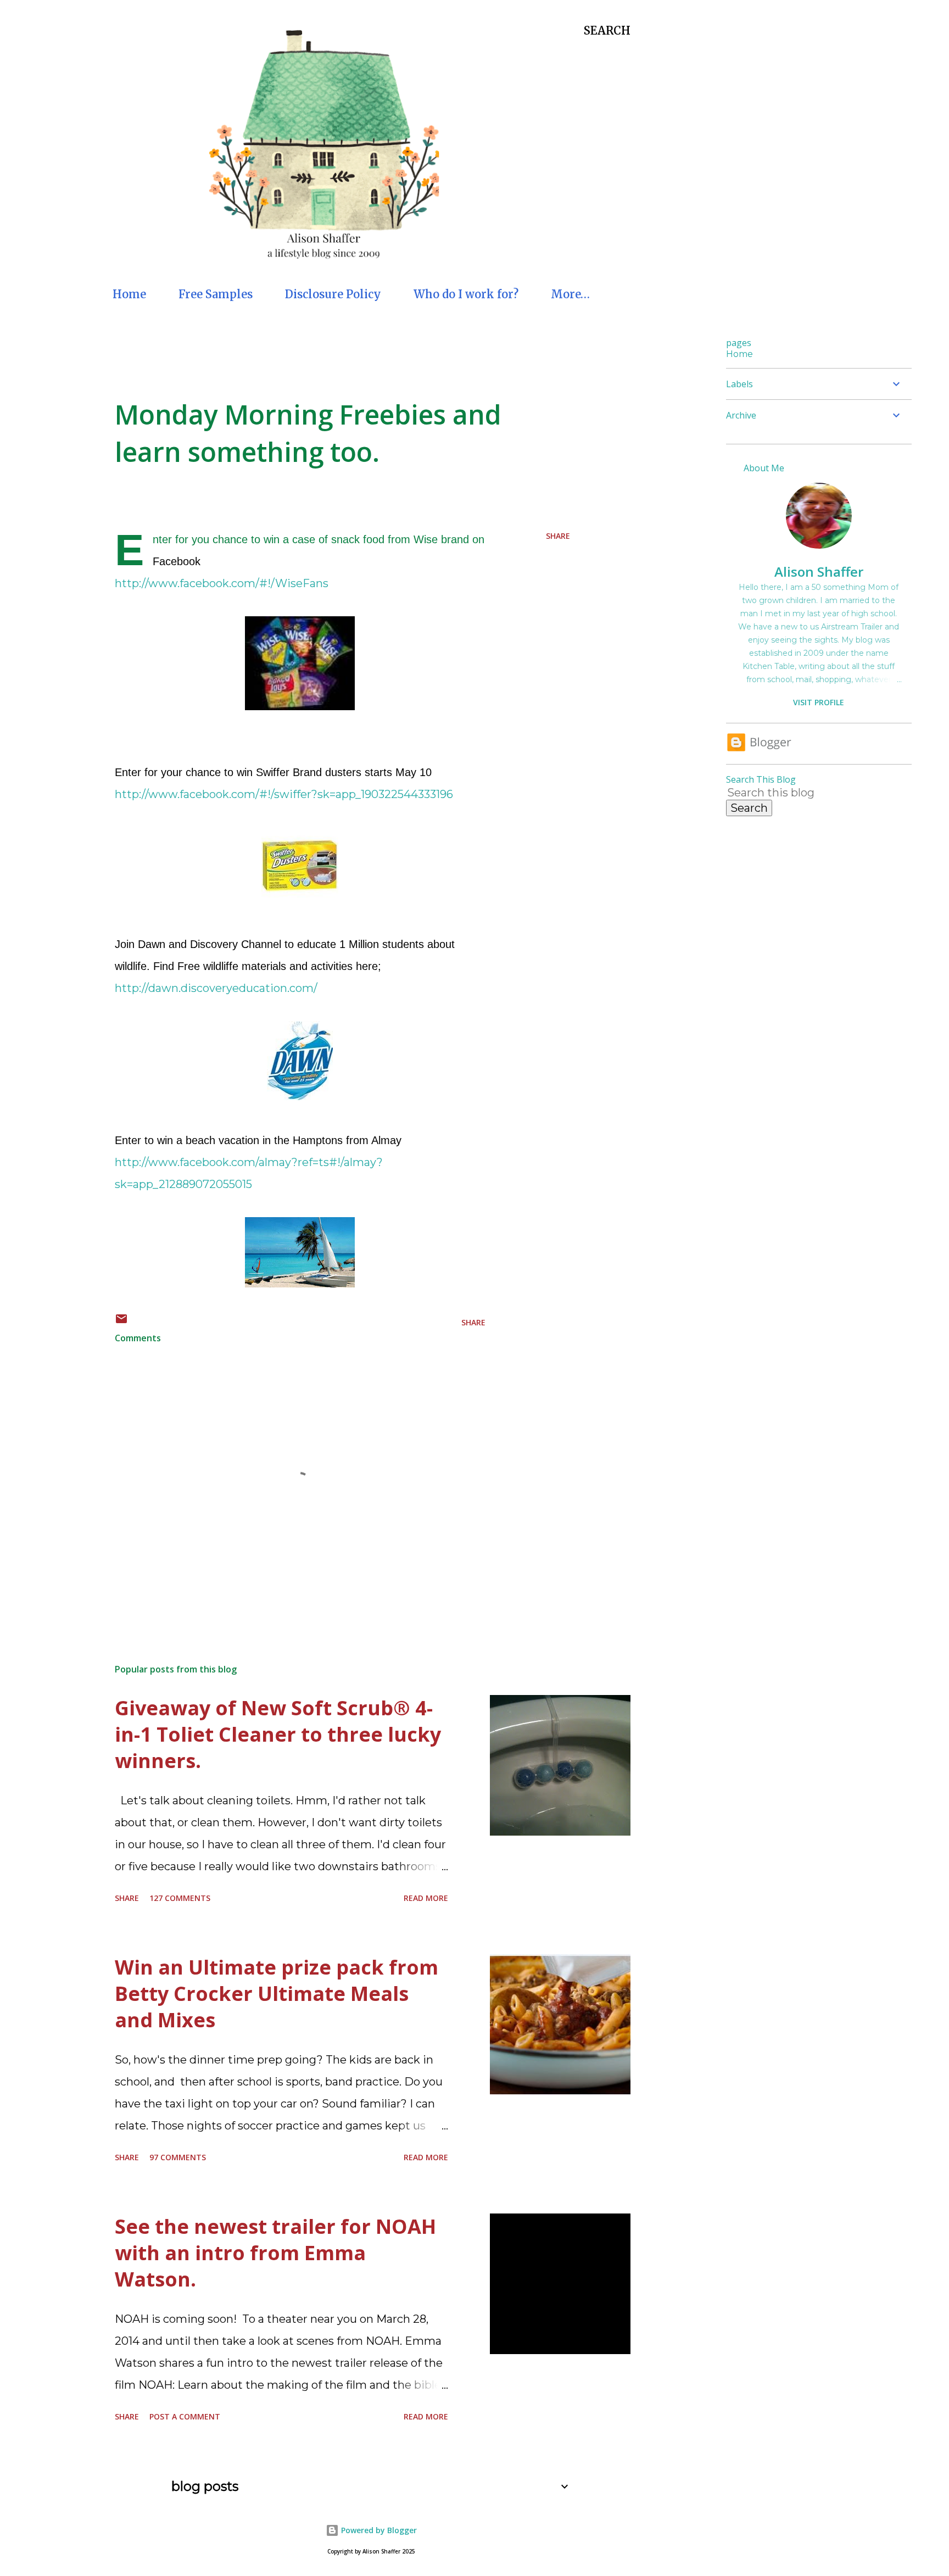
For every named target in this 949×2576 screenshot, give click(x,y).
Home (129, 294)
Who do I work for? (466, 294)
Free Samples (216, 294)
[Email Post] (121, 1322)
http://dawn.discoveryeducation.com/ (216, 988)
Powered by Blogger (378, 2530)
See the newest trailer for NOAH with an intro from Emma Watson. (275, 2253)
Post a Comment (185, 2416)
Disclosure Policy (333, 294)
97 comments (178, 2157)
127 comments (180, 1898)
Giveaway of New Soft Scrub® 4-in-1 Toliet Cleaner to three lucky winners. (278, 1734)
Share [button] (558, 536)
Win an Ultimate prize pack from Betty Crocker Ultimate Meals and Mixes (277, 1994)
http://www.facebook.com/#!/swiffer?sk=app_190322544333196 (284, 794)
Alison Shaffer (819, 571)
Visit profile (819, 702)
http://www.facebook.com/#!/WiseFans (222, 583)
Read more (426, 1898)
